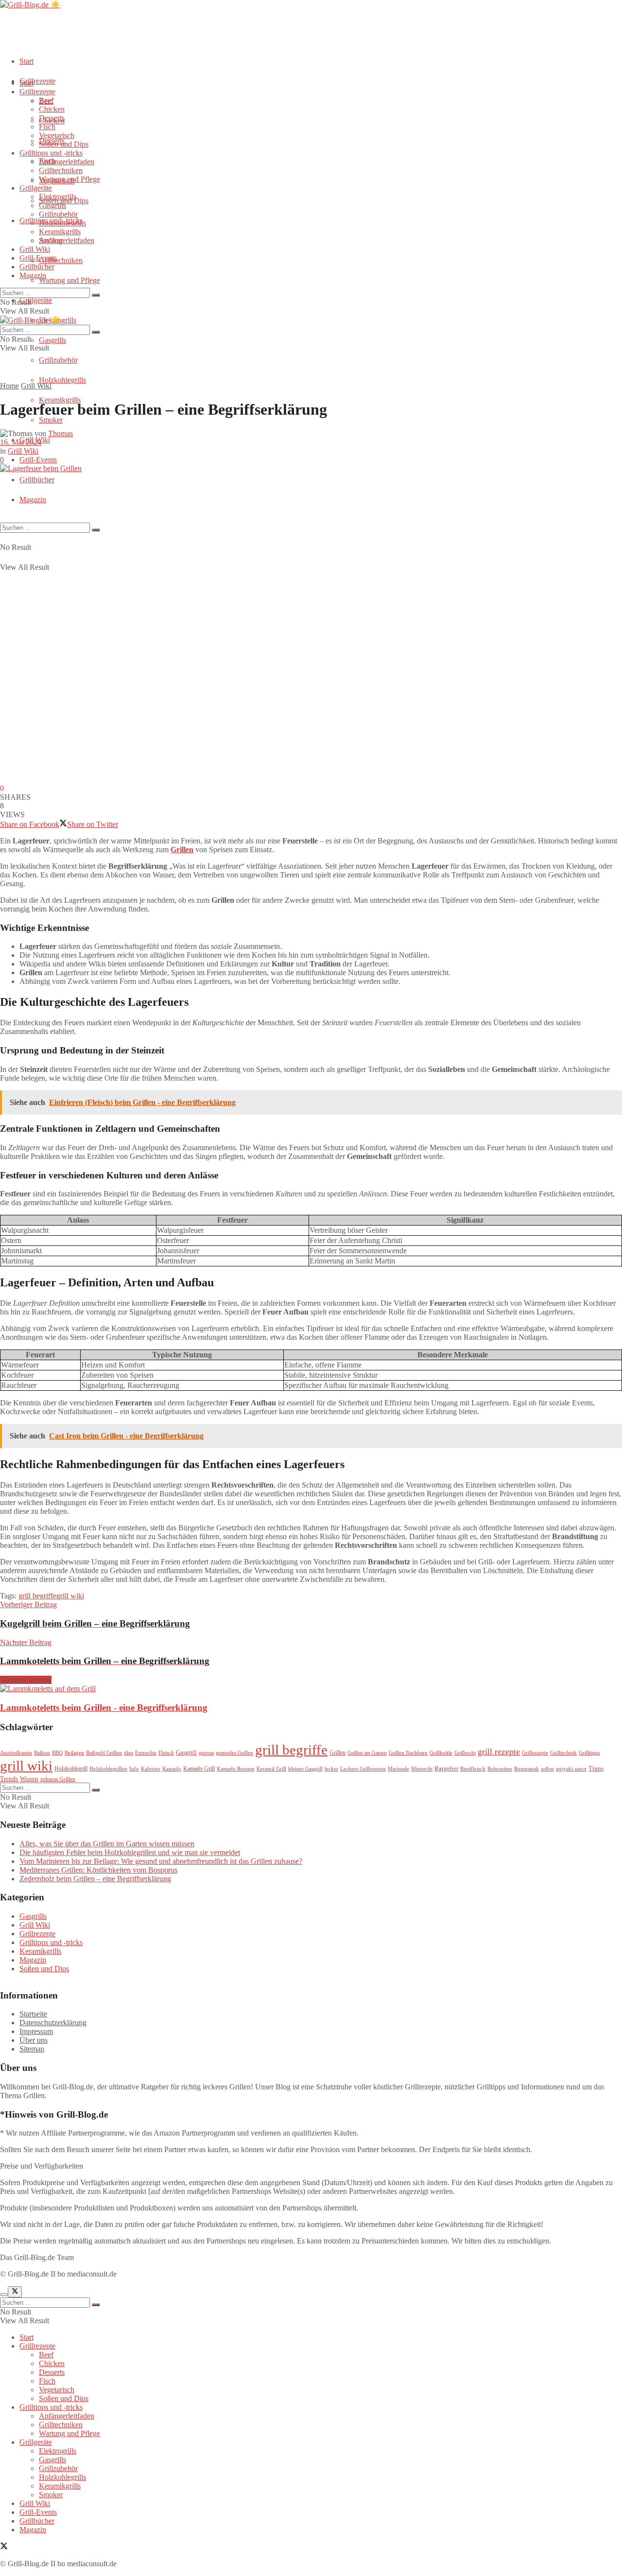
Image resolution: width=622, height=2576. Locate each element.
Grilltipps (589, 1753)
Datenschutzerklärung (53, 2023)
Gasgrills (52, 340)
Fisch (47, 127)
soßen (547, 1769)
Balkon (42, 1753)
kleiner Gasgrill (305, 1769)
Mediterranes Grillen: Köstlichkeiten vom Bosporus (98, 1870)
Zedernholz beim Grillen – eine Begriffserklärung (95, 1879)
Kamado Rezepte (236, 1769)
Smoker (51, 420)
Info (134, 1769)
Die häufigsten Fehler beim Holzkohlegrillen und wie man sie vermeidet (130, 1852)
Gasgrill (186, 1752)
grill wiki (70, 1596)
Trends (9, 1779)
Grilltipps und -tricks (51, 153)
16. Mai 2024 (21, 442)
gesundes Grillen (234, 1753)
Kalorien (151, 1769)
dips (129, 1753)
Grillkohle (441, 1753)
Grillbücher (37, 480)
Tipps (596, 1768)
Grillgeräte (36, 300)
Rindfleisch (473, 1769)
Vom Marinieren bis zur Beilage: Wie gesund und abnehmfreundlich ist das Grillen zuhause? (161, 1861)
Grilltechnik (563, 1753)
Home (9, 386)
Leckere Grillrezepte (363, 1769)
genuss (206, 1753)
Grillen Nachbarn (408, 1753)
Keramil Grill (271, 1769)
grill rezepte (499, 1752)
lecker (331, 1769)
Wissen (29, 1779)
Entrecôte (146, 1753)
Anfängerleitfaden (67, 240)
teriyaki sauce (571, 1769)
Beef (46, 100)
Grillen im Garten (367, 1753)
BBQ (57, 1753)
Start (26, 61)
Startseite (33, 2014)
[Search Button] (96, 530)
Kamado (172, 1769)
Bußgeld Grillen (104, 1753)
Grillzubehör (58, 360)
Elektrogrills (58, 197)
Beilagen (74, 1753)
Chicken (52, 109)
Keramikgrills (60, 400)
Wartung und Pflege (69, 280)
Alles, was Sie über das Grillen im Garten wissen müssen (107, 1844)
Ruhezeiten (500, 1769)
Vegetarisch (57, 135)
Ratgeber (446, 1768)
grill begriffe (37, 1596)
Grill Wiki (35, 249)
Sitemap (32, 2049)
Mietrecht (422, 1769)
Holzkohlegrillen (108, 1769)
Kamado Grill (199, 1769)
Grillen (182, 850)
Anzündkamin (16, 1753)
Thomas (60, 433)
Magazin (33, 499)
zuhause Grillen (58, 1779)
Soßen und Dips (64, 144)
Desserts (52, 118)
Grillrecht (465, 1753)
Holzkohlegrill (71, 1769)
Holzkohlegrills (62, 380)
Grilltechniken (61, 260)
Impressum (36, 2031)
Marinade (398, 1769)
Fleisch (166, 1753)
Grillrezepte (37, 81)
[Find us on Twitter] (4, 2547)
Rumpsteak (527, 1769)
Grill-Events (38, 460)
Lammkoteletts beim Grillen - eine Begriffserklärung (104, 1708)
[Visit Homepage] (30, 5)
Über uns (34, 2040)
